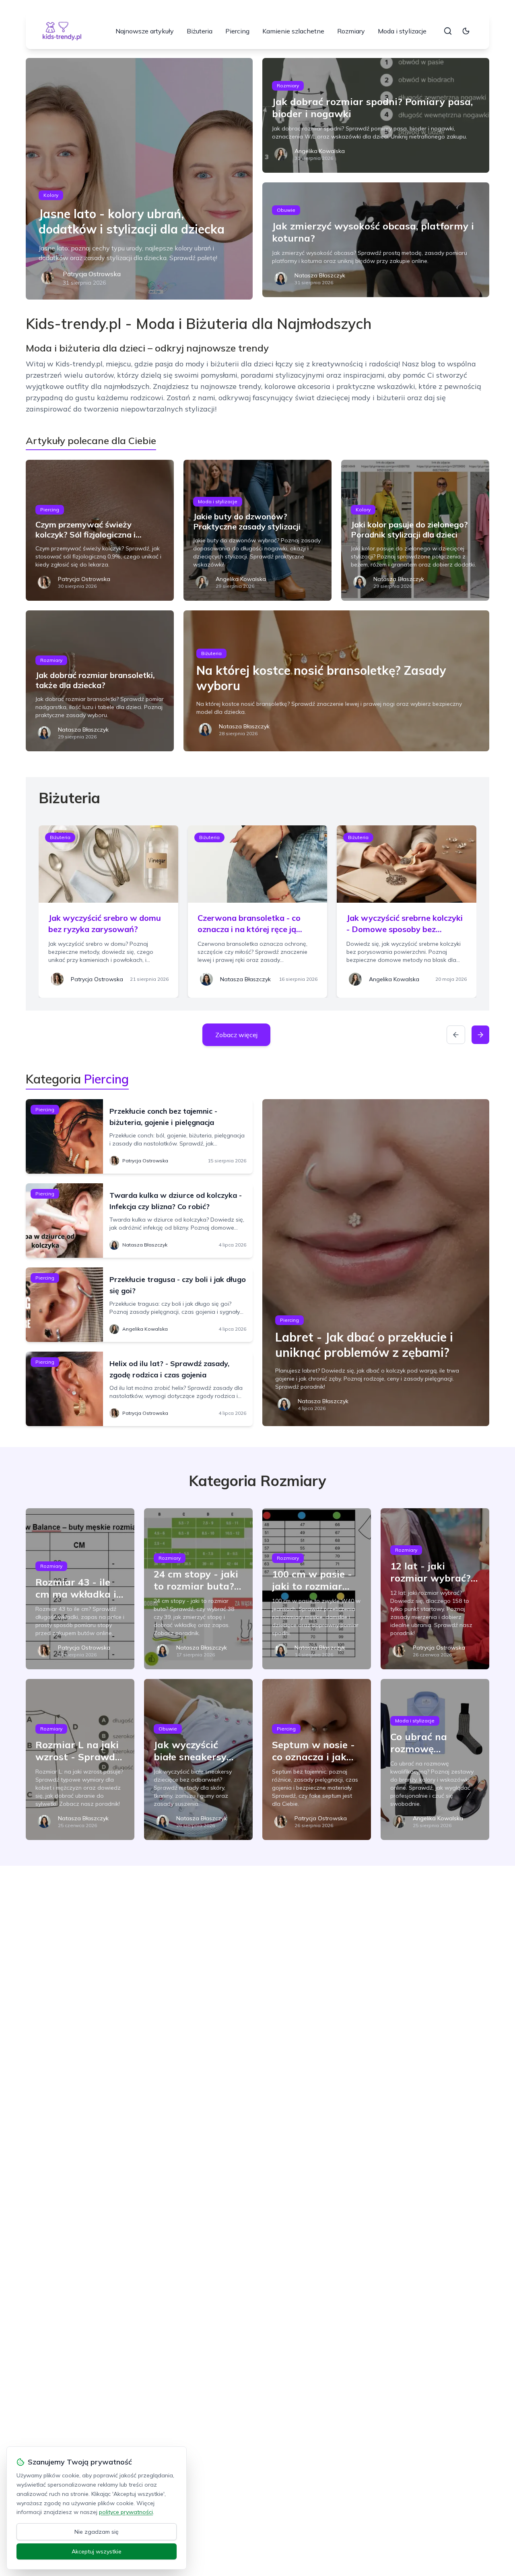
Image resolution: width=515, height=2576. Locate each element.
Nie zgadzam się (97, 2532)
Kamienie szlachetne (293, 31)
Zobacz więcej (236, 1035)
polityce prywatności (126, 2512)
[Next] (480, 1035)
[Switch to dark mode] (466, 31)
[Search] (448, 31)
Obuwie (286, 210)
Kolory (51, 195)
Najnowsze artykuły (145, 31)
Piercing (237, 31)
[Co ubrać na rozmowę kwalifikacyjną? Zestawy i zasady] (435, 1759)
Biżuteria (200, 31)
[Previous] (456, 1035)
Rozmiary (351, 31)
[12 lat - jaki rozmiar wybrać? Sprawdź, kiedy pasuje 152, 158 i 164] (435, 1589)
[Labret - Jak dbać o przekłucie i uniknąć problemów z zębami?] (376, 1263)
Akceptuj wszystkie (97, 2551)
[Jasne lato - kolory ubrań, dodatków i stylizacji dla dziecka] (139, 179)
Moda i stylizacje (402, 31)
